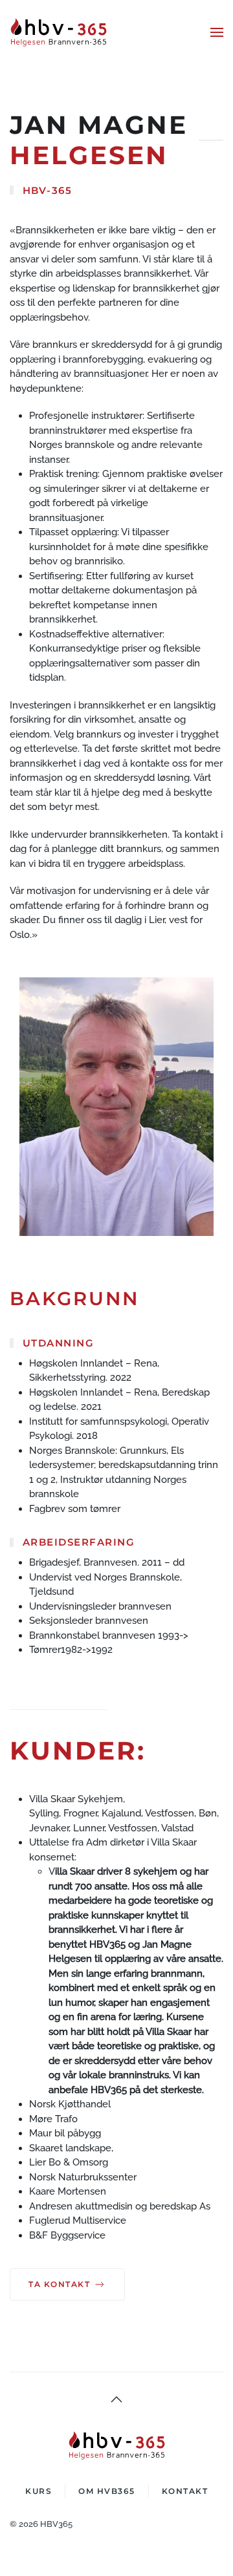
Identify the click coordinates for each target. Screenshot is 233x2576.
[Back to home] (60, 32)
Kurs (39, 2491)
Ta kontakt (59, 2284)
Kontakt (185, 2491)
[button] (217, 32)
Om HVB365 (107, 2491)
